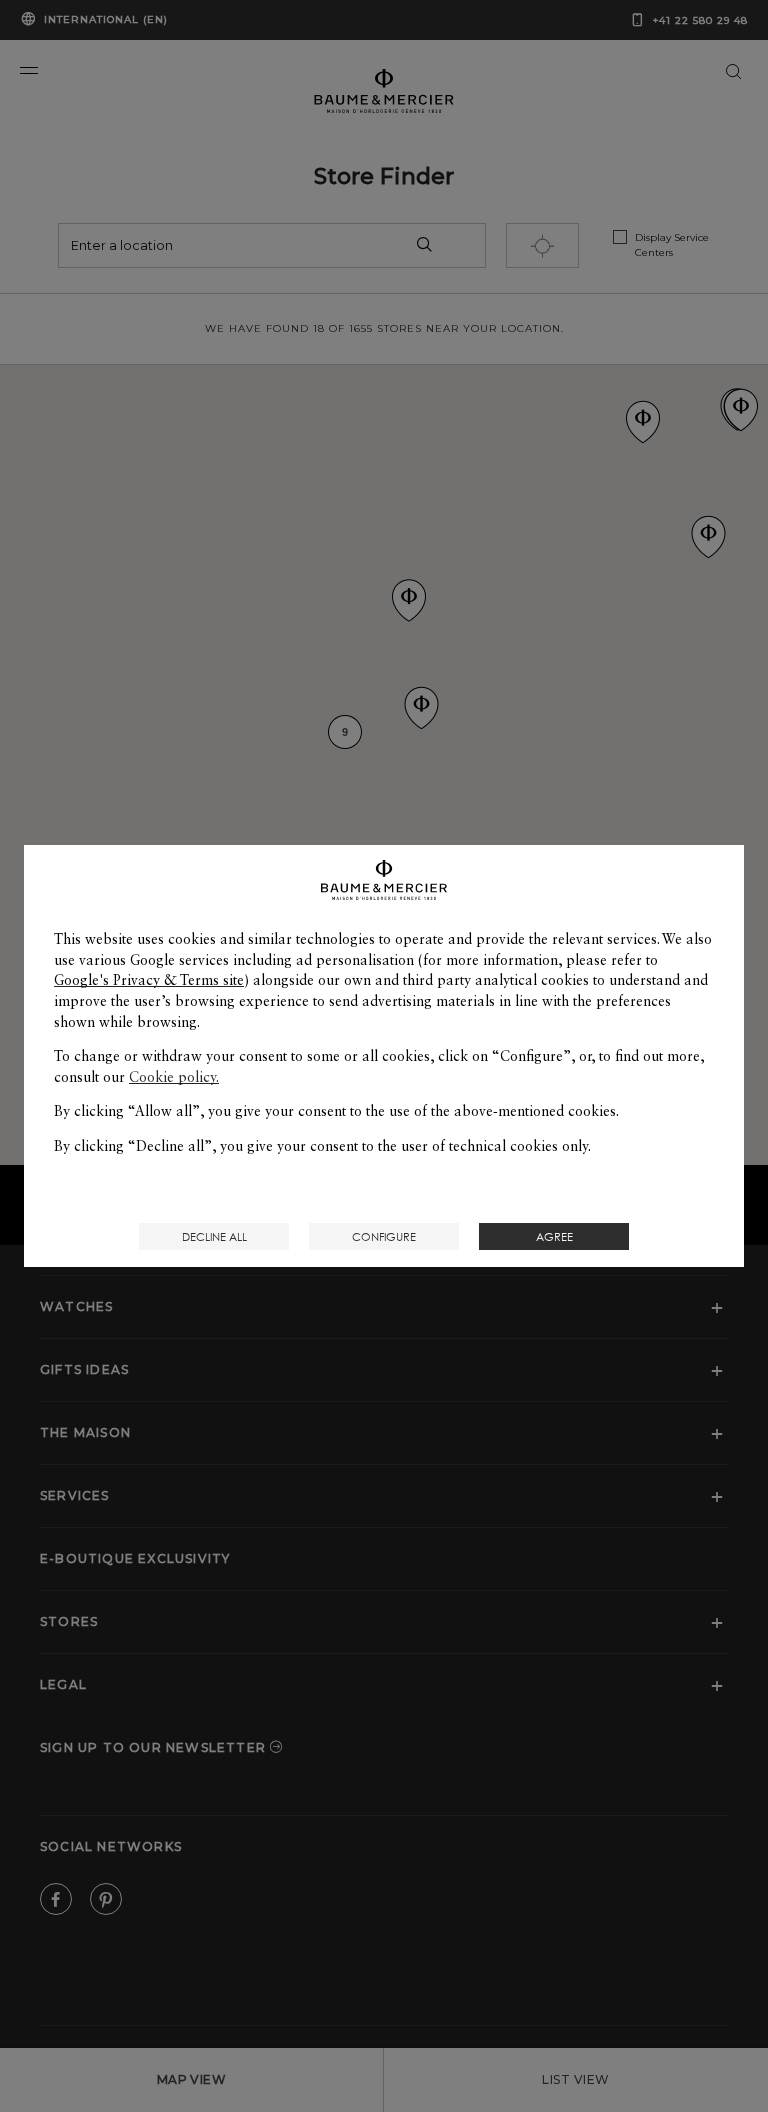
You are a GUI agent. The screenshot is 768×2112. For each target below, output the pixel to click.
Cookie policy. (174, 1077)
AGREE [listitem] (554, 1236)
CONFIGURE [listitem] (384, 1236)
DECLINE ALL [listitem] (214, 1236)
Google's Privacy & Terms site (149, 980)
